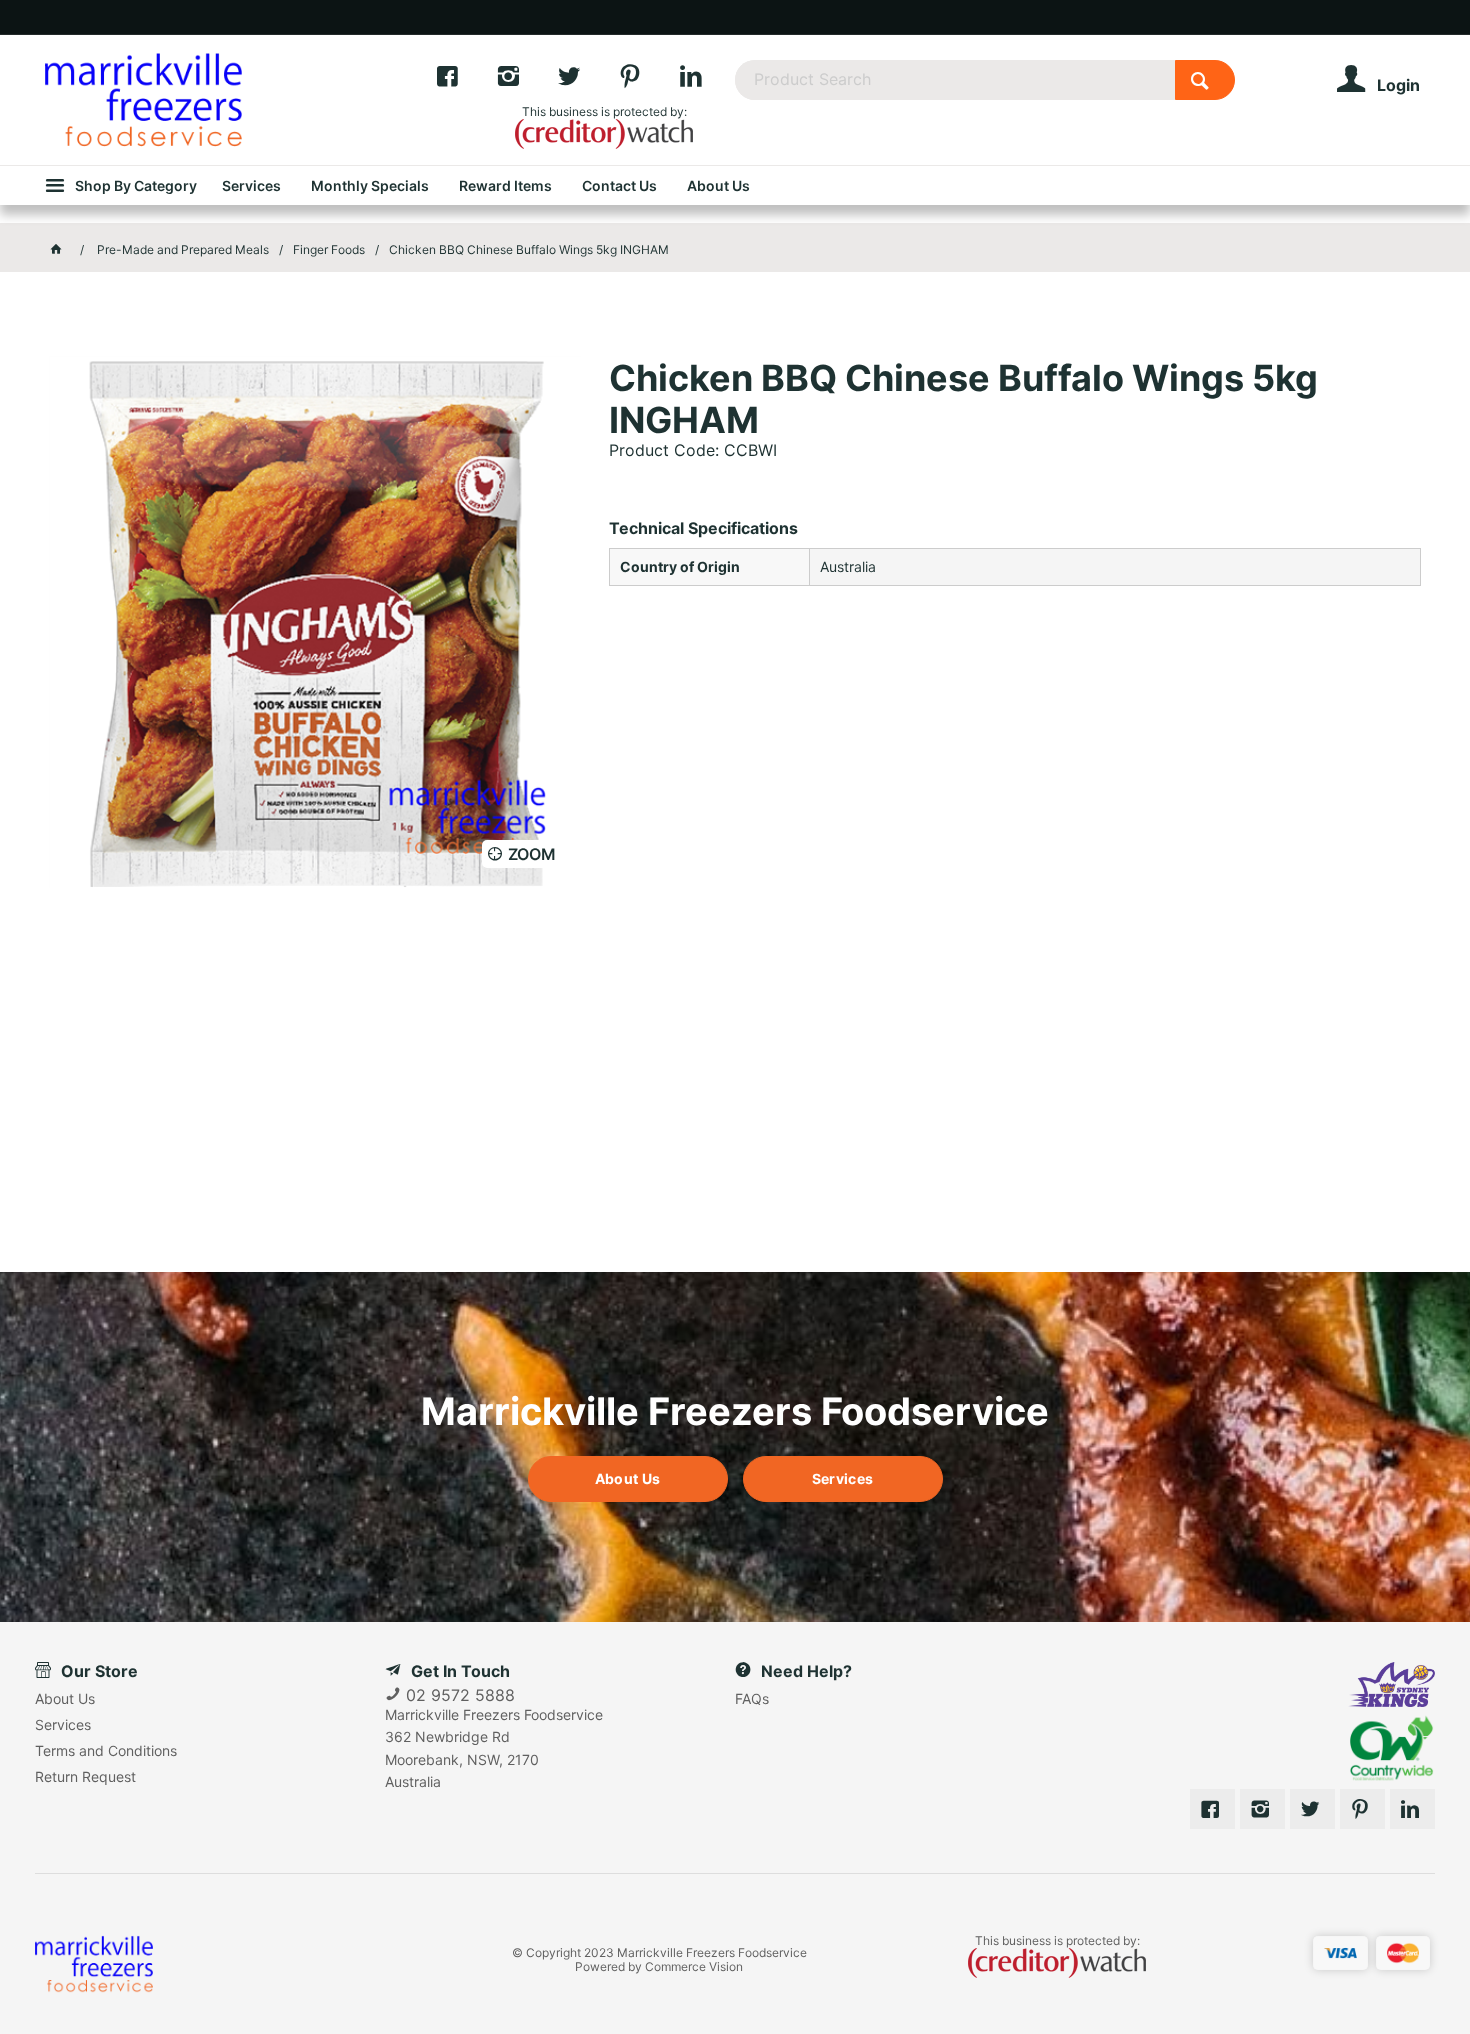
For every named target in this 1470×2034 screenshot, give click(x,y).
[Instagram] (526, 81)
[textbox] (955, 80)
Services (842, 1478)
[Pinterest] (648, 81)
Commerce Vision (694, 1966)
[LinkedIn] (707, 81)
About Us (627, 1478)
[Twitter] (587, 81)
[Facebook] (465, 81)
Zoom (532, 854)
